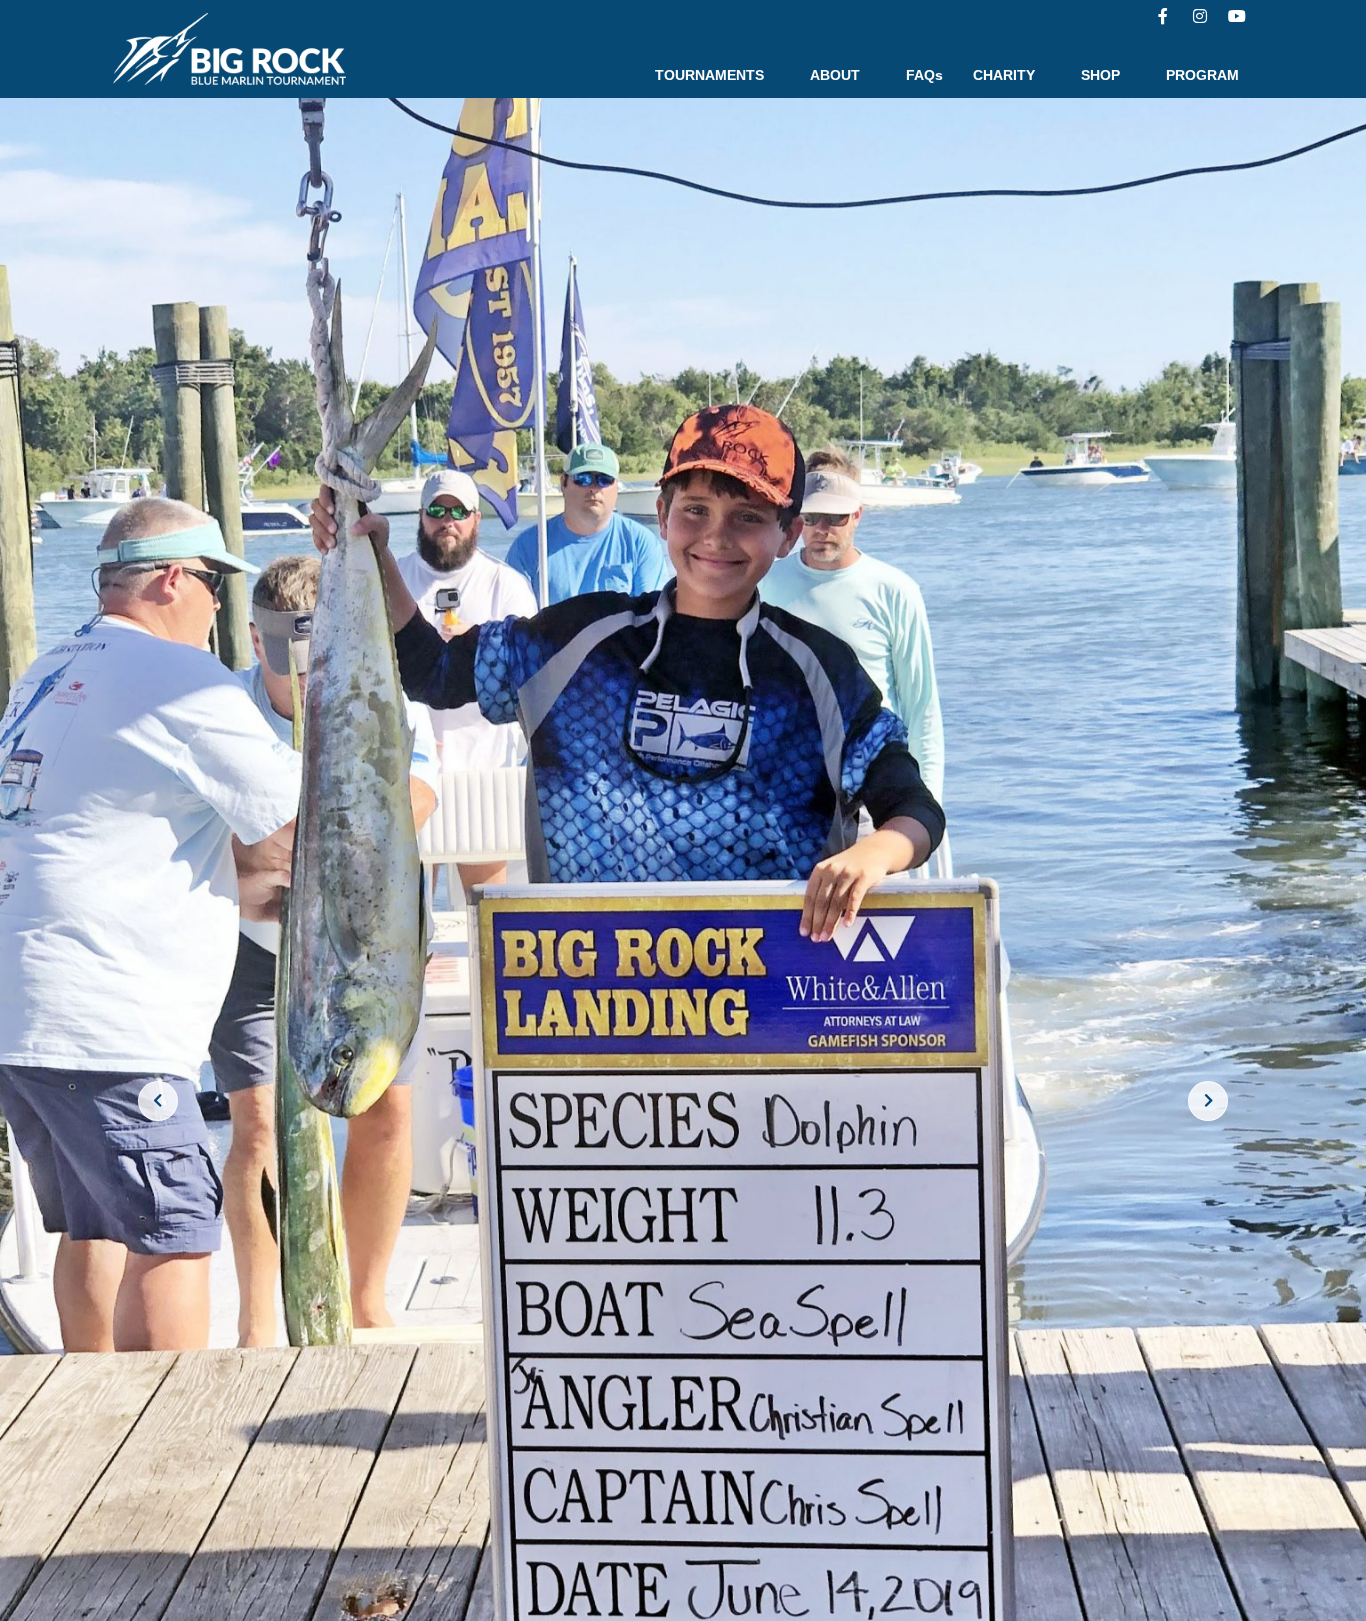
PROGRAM (1202, 75)
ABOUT (835, 75)
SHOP (1100, 75)
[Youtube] (1237, 16)
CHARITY (1004, 75)
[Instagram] (1200, 16)
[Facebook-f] (1163, 16)
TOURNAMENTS (709, 75)
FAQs (924, 75)
